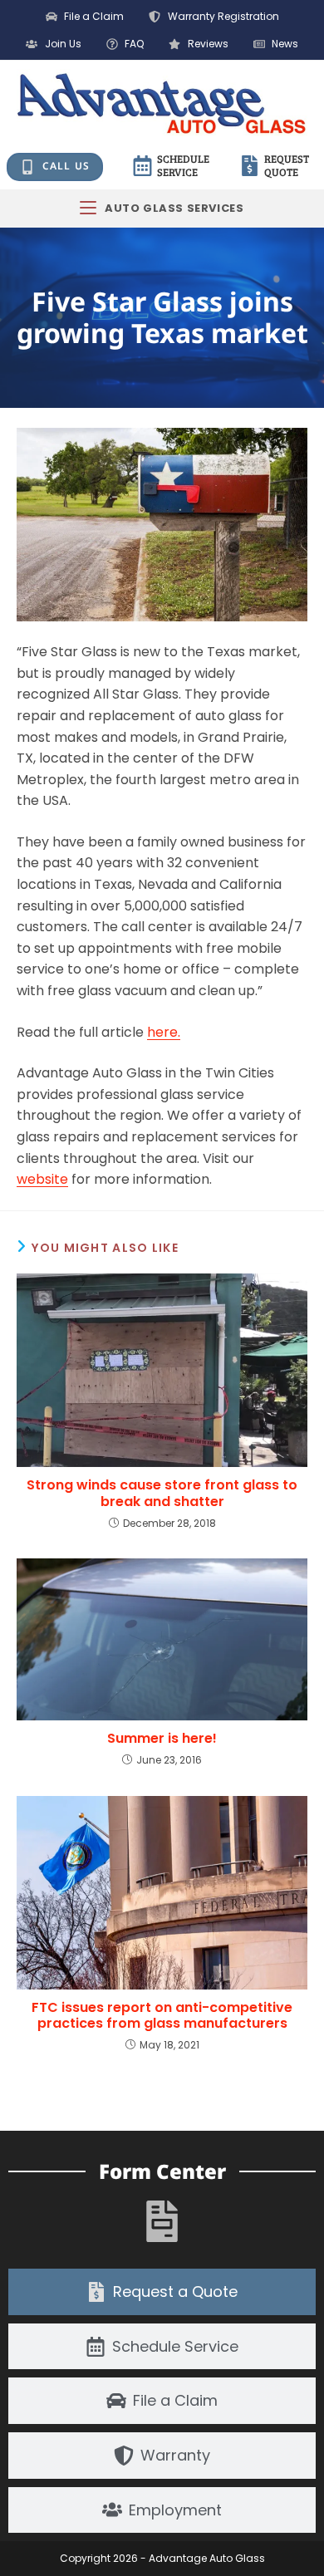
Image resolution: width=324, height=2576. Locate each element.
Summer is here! (162, 1738)
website (42, 1179)
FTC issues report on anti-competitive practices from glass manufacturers (162, 2015)
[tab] (162, 2292)
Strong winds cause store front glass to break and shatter (162, 1493)
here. (164, 1032)
